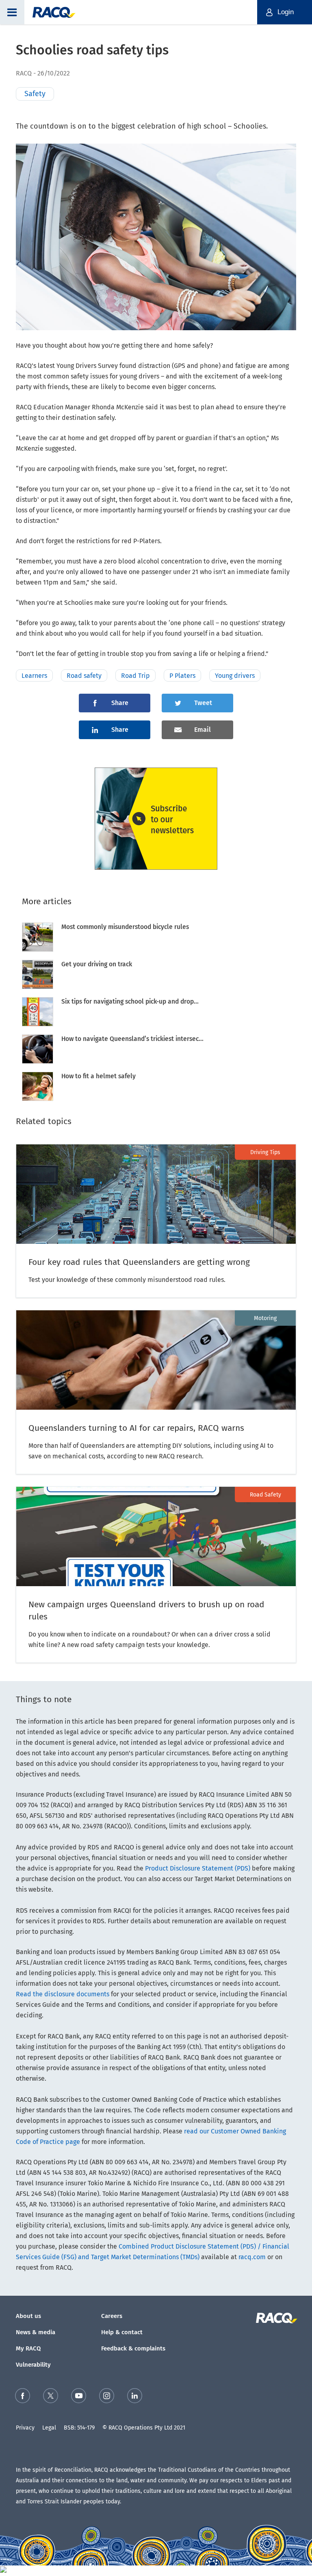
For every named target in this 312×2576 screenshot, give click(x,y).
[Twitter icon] (51, 2397)
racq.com (252, 2257)
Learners (34, 676)
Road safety (84, 676)
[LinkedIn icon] (135, 2397)
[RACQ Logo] (276, 2318)
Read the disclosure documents (63, 1994)
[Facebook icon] (23, 2397)
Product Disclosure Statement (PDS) (198, 1868)
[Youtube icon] (79, 2397)
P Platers (182, 676)
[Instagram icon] (107, 2397)
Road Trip (135, 676)
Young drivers (235, 676)
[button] (12, 12)
